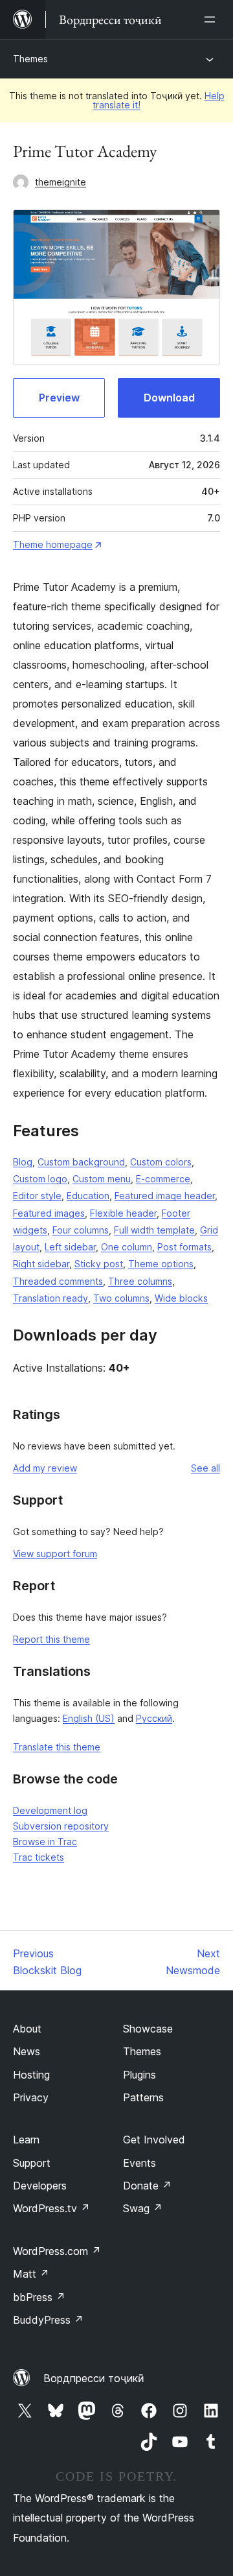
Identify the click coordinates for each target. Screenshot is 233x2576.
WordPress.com (57, 2251)
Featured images (49, 1213)
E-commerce (163, 1179)
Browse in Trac (45, 1842)
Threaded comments (58, 1281)
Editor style (37, 1196)
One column (127, 1247)
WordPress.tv (51, 2208)
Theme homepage (53, 544)
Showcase (148, 2029)
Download (169, 398)
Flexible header (123, 1213)
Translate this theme (57, 1747)
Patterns (143, 2097)
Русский (154, 1718)
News (27, 2051)
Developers (40, 2186)
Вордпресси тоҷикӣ (94, 2378)
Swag (143, 2208)
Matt (31, 2274)
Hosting (31, 2075)
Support (32, 2163)
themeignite (61, 182)
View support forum (55, 1554)
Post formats (184, 1247)
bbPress (39, 2297)
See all (205, 1468)
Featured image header (165, 1196)
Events (139, 2163)
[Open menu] (212, 19)
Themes (30, 59)
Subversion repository (61, 1826)
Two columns (121, 1298)
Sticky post (99, 1264)
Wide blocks (181, 1298)
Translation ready (50, 1298)
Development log (50, 1810)
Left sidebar (70, 1247)
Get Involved (154, 2140)
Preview (59, 398)
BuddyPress (48, 2320)
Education (88, 1196)
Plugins (139, 2075)
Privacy (31, 2097)
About (27, 2029)
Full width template (154, 1230)
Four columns (81, 1230)
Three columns (140, 1281)
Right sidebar (41, 1264)
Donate (147, 2186)
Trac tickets (39, 1857)
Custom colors (161, 1162)
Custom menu (102, 1179)
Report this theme (51, 1639)
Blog (23, 1162)
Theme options (161, 1264)
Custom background (81, 1162)
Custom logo (40, 1179)
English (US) (89, 1718)
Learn (26, 2140)
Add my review (45, 1468)
